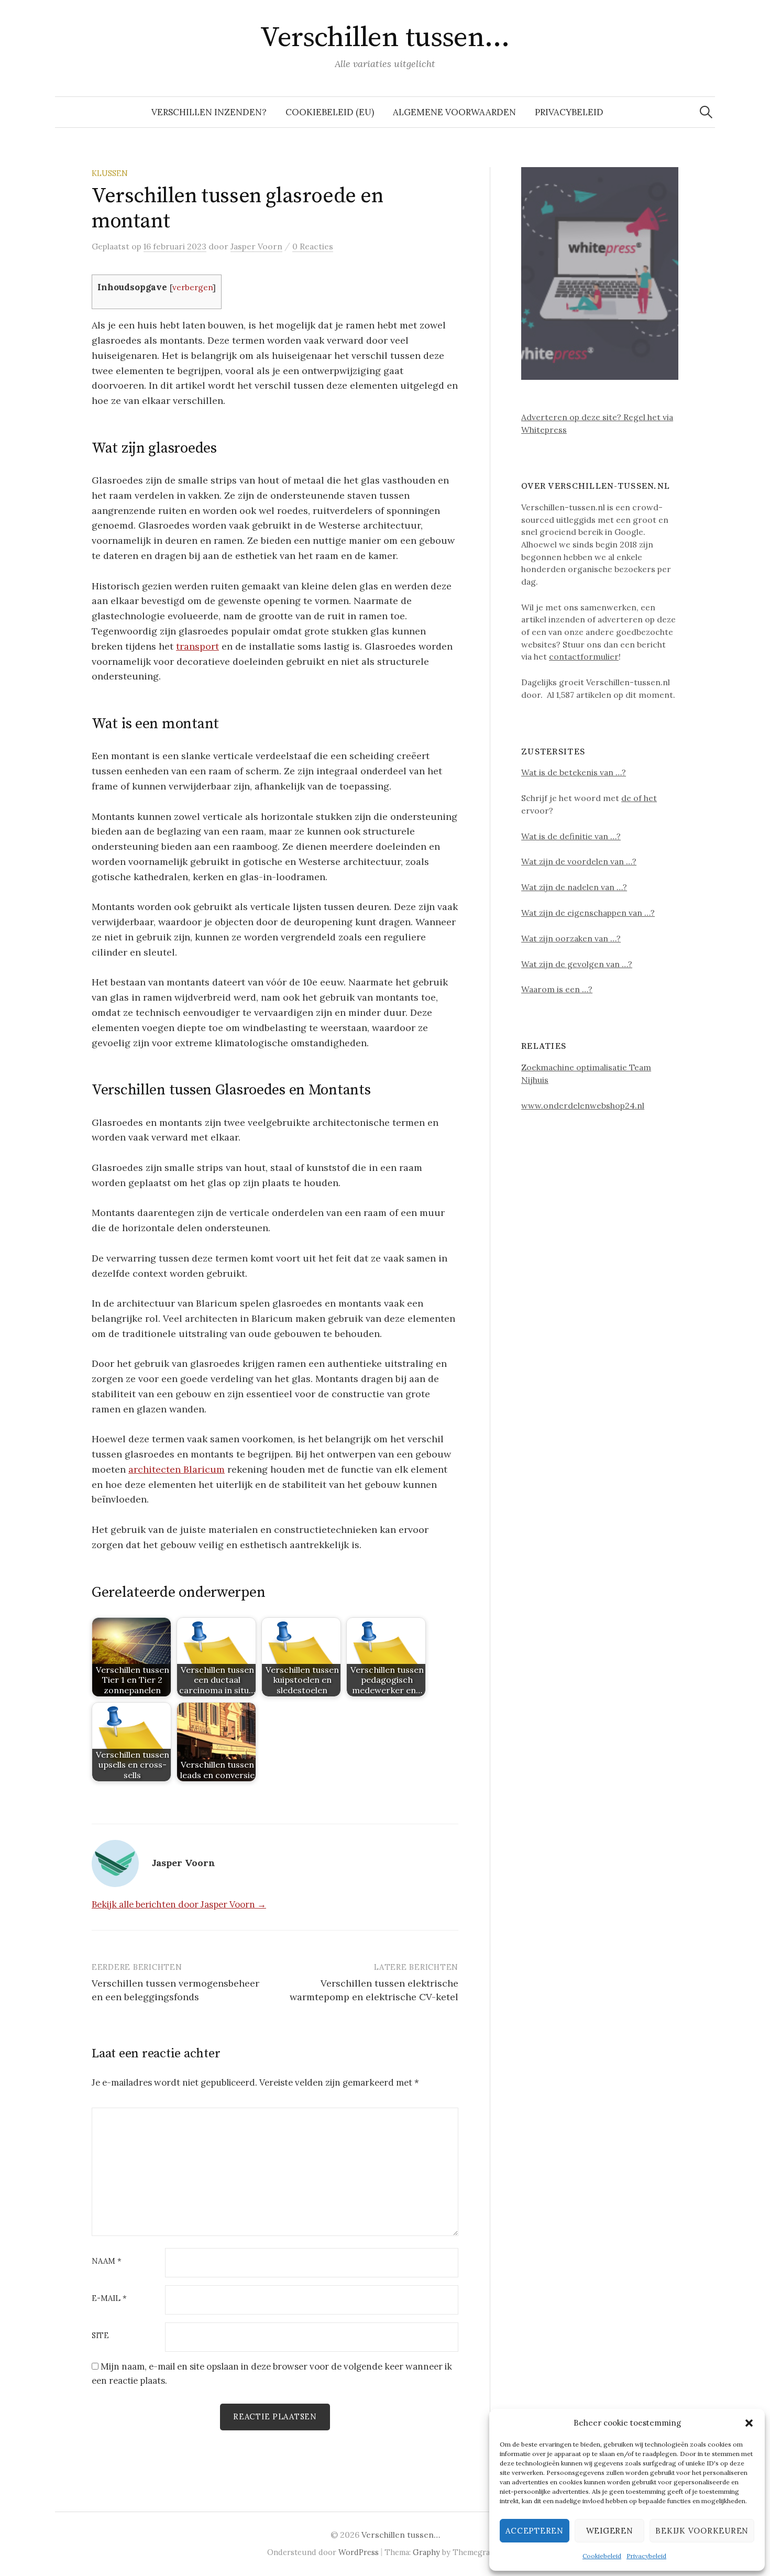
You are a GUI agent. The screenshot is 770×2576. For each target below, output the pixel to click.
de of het (639, 798)
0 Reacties (313, 246)
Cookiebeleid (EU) (330, 112)
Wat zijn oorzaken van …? (571, 938)
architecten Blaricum (177, 1469)
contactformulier (584, 656)
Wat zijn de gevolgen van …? (577, 964)
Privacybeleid (646, 2556)
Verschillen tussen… (385, 38)
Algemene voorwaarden (454, 112)
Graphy (426, 2552)
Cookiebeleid (602, 2556)
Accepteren (535, 2531)
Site (100, 2336)
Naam (107, 2261)
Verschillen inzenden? (209, 112)
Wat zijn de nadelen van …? (574, 887)
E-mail (109, 2299)
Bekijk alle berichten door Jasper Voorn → (179, 1904)
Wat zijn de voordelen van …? (579, 861)
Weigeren (610, 2531)
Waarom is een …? (557, 989)
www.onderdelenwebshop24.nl (583, 1105)
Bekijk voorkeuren (702, 2531)
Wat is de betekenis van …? (574, 772)
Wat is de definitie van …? (571, 836)
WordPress (359, 2552)
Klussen (110, 173)
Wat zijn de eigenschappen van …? (588, 913)
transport (197, 646)
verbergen (192, 287)
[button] (749, 2423)
